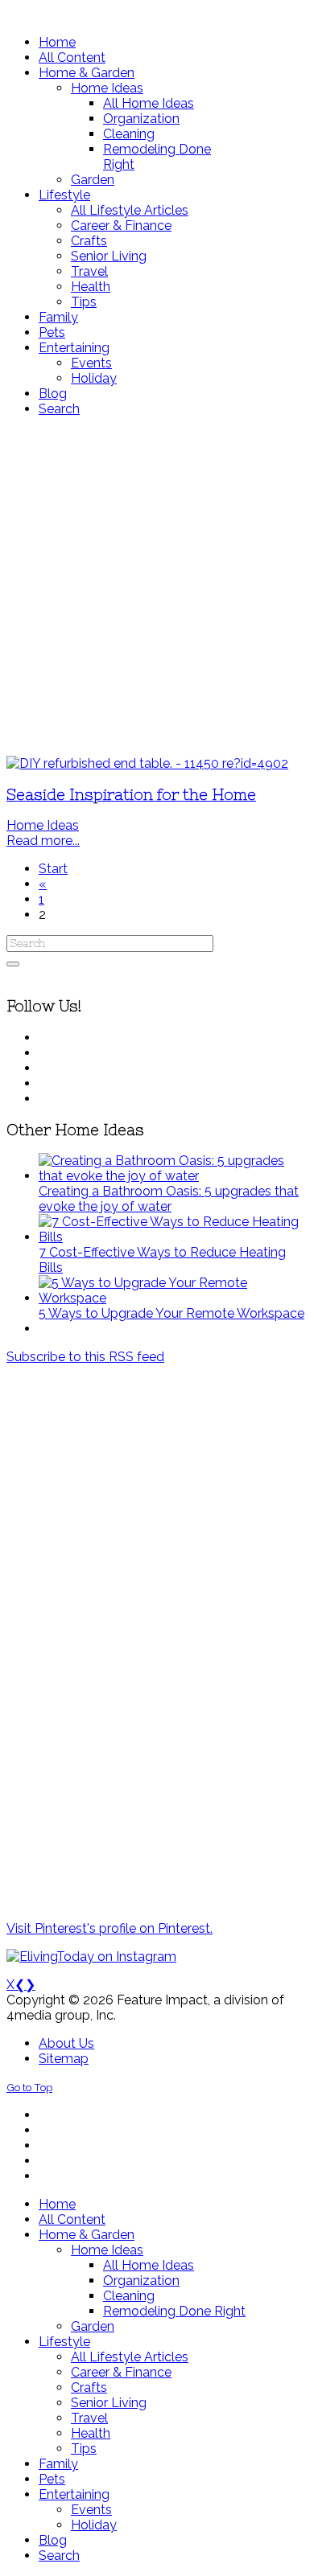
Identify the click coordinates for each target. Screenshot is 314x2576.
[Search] (13, 964)
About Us (66, 2043)
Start (53, 869)
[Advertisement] (157, 586)
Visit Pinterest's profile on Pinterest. (109, 1928)
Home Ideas (43, 825)
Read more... (43, 841)
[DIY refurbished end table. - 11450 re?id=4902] (147, 763)
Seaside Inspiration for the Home (131, 795)
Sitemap (64, 2059)
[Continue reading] (173, 1176)
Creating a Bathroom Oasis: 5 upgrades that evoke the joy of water (169, 1199)
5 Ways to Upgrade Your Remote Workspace (171, 1313)
